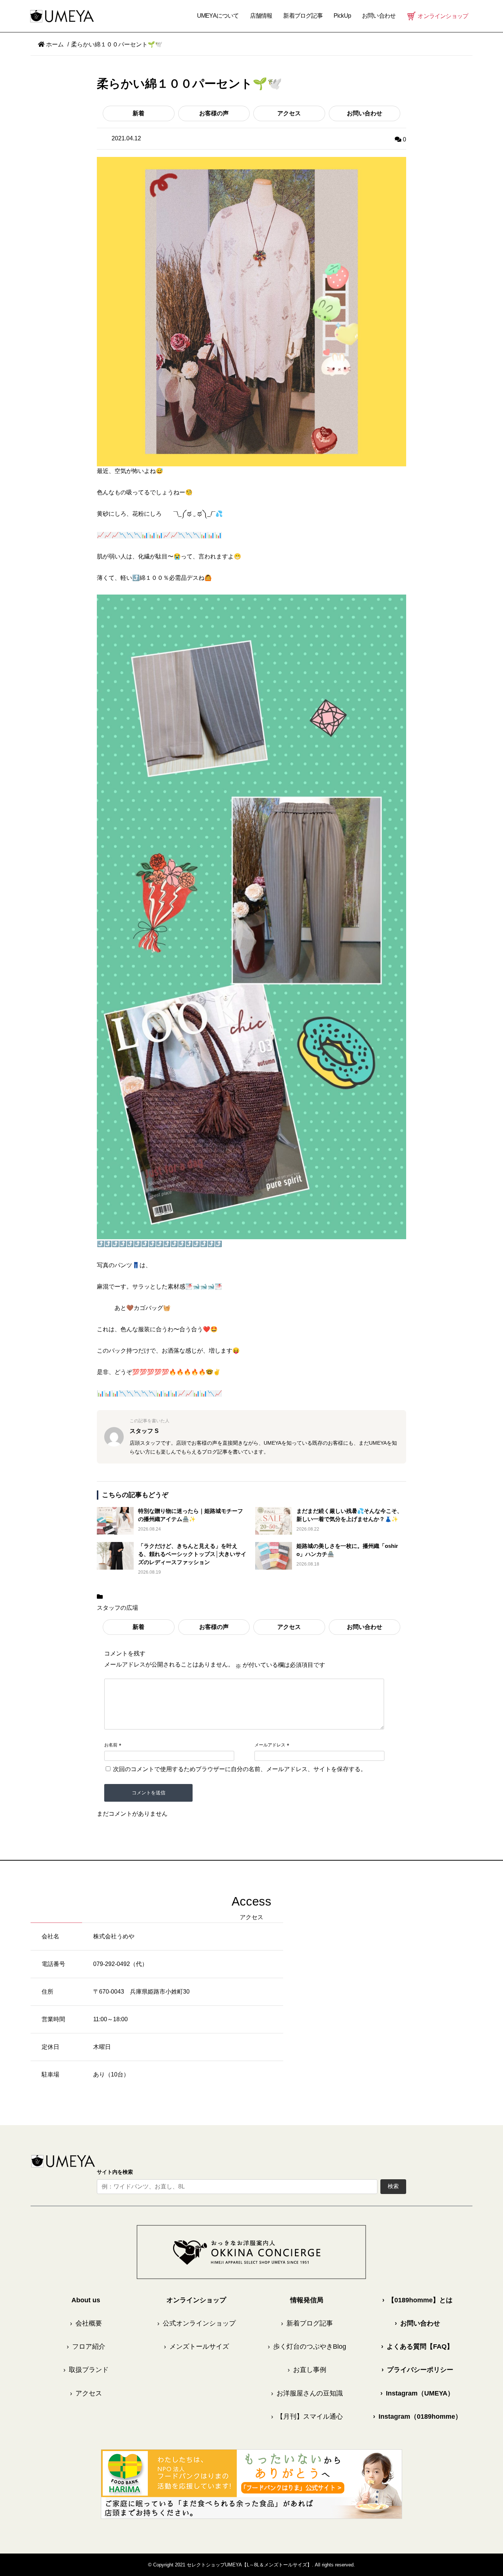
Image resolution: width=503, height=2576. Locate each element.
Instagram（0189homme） (417, 2416)
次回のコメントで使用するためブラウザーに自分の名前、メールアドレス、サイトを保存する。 (240, 1769)
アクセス (289, 113)
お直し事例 (307, 2370)
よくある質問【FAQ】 (417, 2347)
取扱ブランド (86, 2370)
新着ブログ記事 (303, 16)
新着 (138, 113)
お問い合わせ (365, 113)
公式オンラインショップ (196, 2323)
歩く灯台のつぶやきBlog (307, 2347)
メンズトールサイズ (196, 2347)
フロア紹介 (86, 2347)
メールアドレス (270, 1745)
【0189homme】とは (417, 2300)
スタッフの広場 (117, 1608)
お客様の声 (214, 113)
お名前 (111, 1745)
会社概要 (86, 2323)
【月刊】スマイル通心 (307, 2416)
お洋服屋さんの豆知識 (307, 2393)
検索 (393, 2186)
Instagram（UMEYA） (417, 2393)
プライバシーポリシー (417, 2370)
